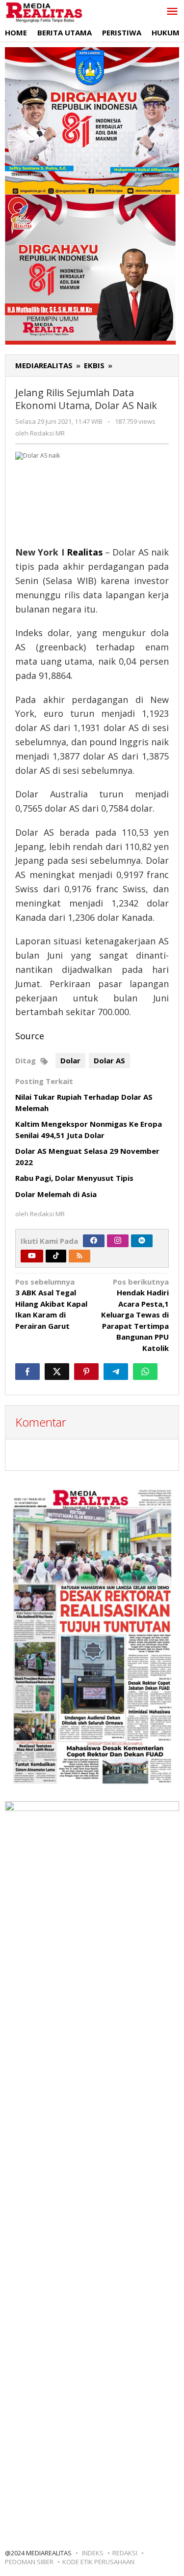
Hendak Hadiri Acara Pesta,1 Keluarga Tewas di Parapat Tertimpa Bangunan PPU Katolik (135, 1315)
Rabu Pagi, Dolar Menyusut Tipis (74, 1178)
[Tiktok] (56, 1256)
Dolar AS (109, 1060)
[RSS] (79, 1256)
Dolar (70, 1060)
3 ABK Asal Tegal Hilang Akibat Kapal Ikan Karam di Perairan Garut (51, 1304)
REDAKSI (125, 2553)
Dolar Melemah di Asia (56, 1194)
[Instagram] (118, 1241)
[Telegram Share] (116, 1372)
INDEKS (93, 2553)
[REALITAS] (44, 12)
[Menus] (172, 12)
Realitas (85, 552)
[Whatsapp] (145, 1372)
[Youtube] (32, 1256)
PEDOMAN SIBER (29, 2562)
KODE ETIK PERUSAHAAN (98, 2562)
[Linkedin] (142, 1241)
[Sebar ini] (27, 1372)
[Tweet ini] (57, 1372)
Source (30, 1036)
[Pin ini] (86, 1372)
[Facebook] (94, 1241)
